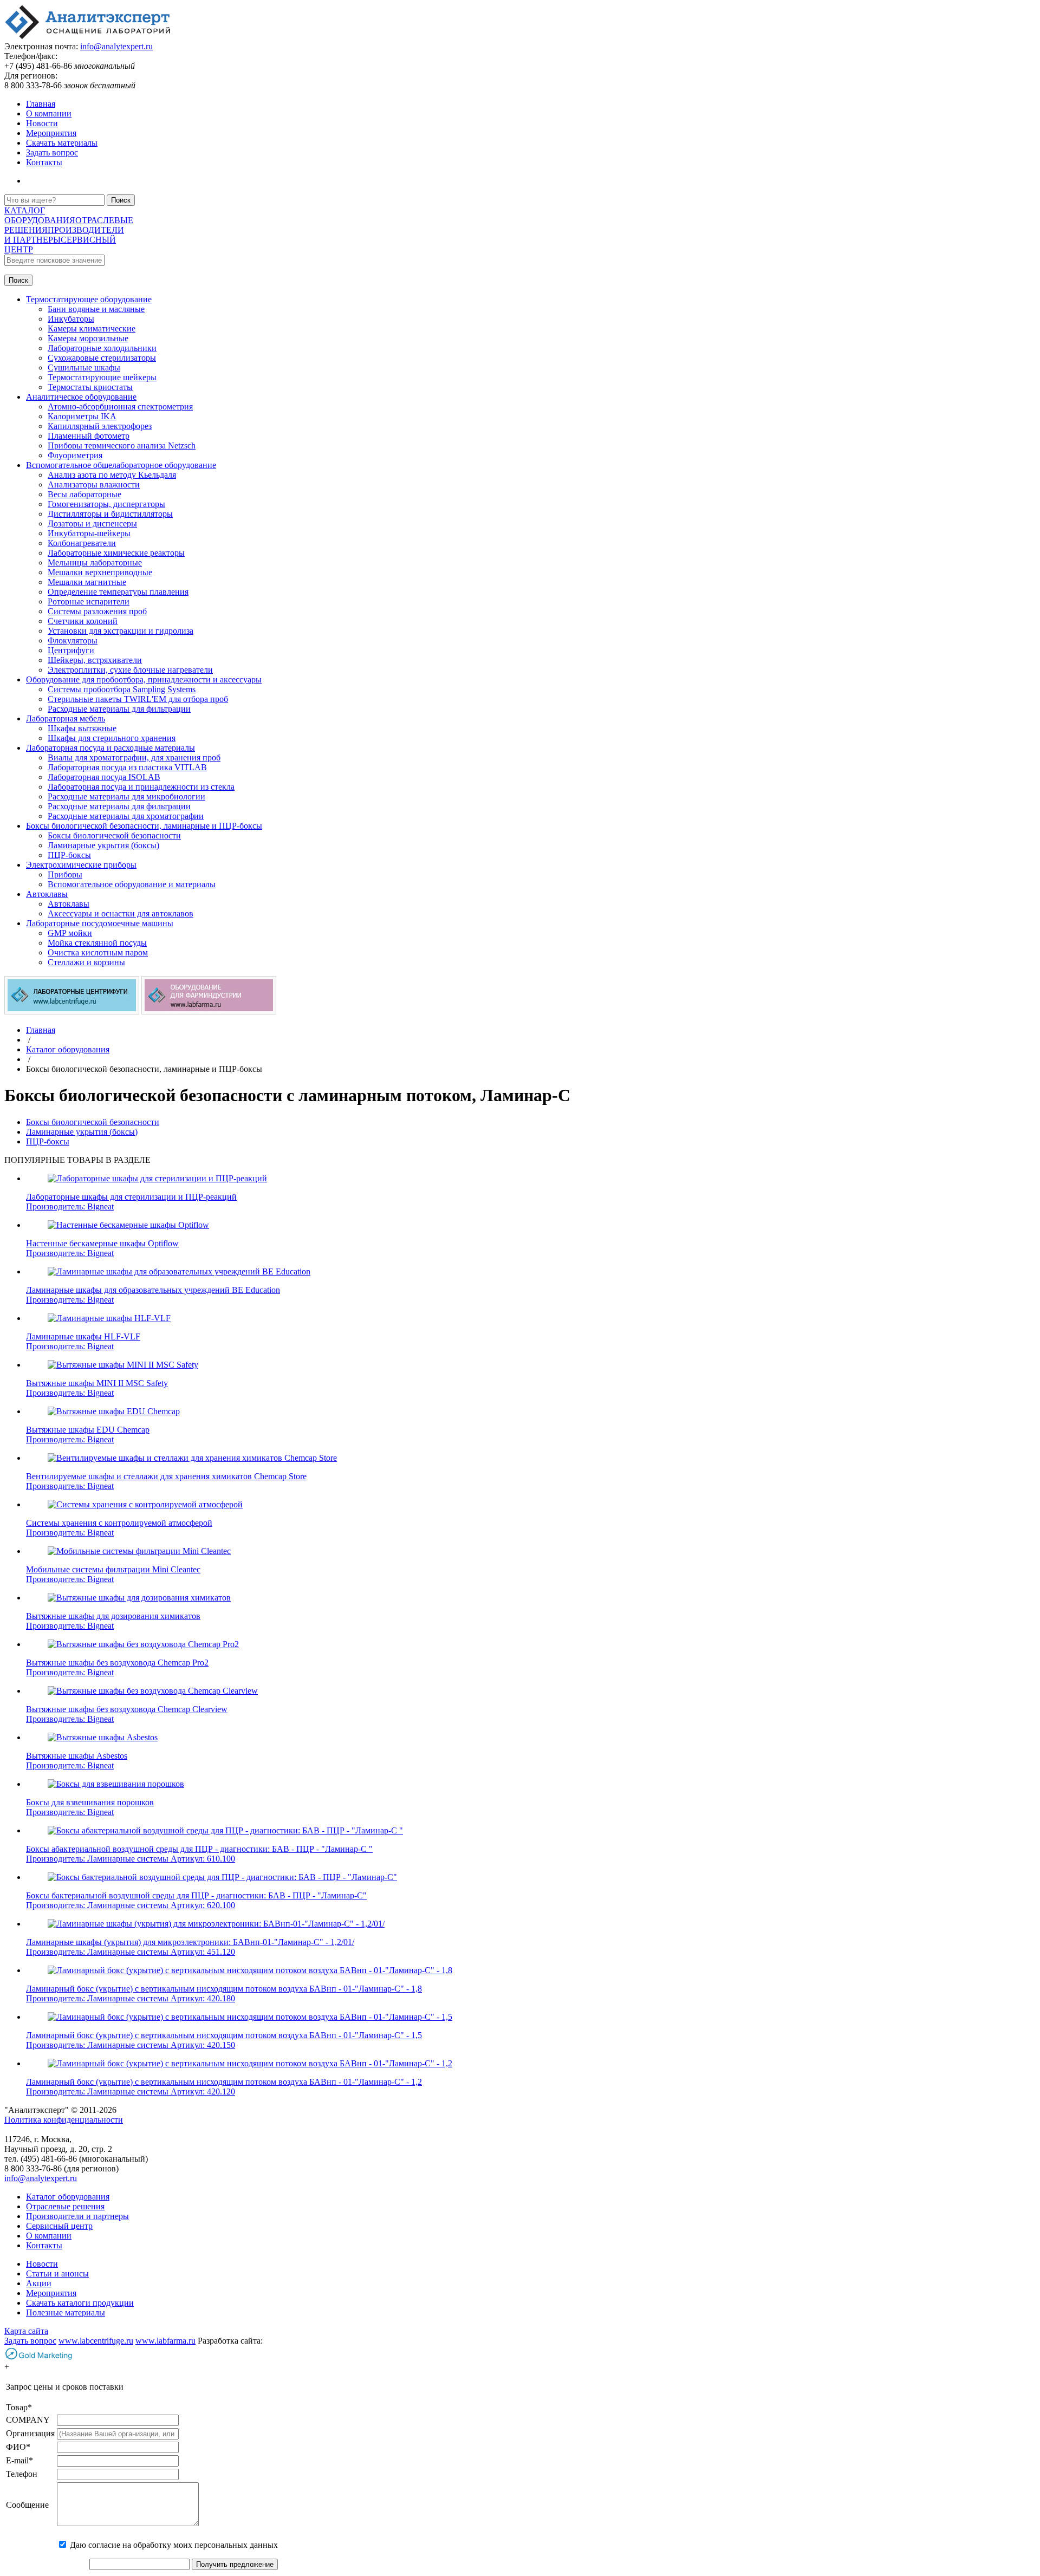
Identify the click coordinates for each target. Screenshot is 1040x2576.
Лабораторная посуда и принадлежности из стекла (141, 787)
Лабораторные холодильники (102, 348)
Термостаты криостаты (90, 387)
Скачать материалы (62, 143)
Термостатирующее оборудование (89, 299)
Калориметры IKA (82, 416)
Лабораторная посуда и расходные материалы (110, 748)
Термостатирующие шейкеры (102, 377)
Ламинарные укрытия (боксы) (103, 845)
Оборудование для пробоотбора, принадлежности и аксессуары (144, 679)
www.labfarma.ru (165, 2341)
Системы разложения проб (97, 611)
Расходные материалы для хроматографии (126, 816)
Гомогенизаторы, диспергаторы (106, 504)
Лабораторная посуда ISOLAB (104, 777)
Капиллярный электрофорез (100, 426)
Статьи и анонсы (57, 2273)
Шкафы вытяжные (82, 728)
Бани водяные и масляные (96, 309)
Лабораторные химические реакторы (116, 553)
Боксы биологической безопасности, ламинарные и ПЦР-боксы (144, 826)
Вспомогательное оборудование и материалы (132, 884)
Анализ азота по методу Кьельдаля (112, 475)
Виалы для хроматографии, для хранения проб (134, 757)
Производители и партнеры (77, 2216)
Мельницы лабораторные (95, 562)
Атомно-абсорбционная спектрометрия (120, 406)
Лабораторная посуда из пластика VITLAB (127, 767)
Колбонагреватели (82, 543)
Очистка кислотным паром (98, 952)
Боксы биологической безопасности (114, 835)
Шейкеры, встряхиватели (95, 660)
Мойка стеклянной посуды (97, 943)
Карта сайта (26, 2331)
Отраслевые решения (65, 2206)
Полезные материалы (66, 2312)
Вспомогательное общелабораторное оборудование (121, 465)
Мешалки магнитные (87, 582)
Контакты (44, 162)
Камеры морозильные (88, 338)
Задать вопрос (52, 152)
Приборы (65, 874)
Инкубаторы (71, 319)
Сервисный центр (59, 2226)
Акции (39, 2283)
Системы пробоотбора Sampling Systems (122, 689)
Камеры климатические (92, 328)
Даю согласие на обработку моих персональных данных (174, 2545)
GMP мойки (70, 933)
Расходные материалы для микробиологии (126, 796)
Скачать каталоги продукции (80, 2303)
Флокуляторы (73, 640)
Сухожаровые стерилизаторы (102, 358)
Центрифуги (71, 650)
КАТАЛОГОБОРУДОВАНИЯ (40, 215)
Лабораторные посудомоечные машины (100, 923)
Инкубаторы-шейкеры (89, 533)
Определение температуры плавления (118, 592)
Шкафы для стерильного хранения (112, 738)
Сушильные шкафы (84, 367)
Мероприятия (51, 133)
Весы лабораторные (84, 494)
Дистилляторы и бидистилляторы (110, 514)
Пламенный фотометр (89, 436)
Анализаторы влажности (94, 484)
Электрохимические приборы (81, 865)
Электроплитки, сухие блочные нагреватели (130, 670)
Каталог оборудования (68, 2197)
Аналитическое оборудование (81, 397)
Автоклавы (47, 894)
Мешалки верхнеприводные (100, 572)
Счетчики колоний (83, 621)
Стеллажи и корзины (86, 962)
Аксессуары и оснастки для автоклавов (121, 913)
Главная (41, 104)
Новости (42, 123)
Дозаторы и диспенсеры (92, 523)
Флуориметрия (75, 455)
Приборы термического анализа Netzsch (122, 445)
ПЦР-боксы (69, 855)
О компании (49, 113)
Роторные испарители (89, 601)
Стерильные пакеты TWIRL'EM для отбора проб (138, 699)
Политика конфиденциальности (64, 2120)
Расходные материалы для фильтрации (119, 709)
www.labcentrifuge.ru (96, 2341)
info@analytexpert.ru (116, 46)
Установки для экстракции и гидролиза (121, 631)
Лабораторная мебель (66, 718)
